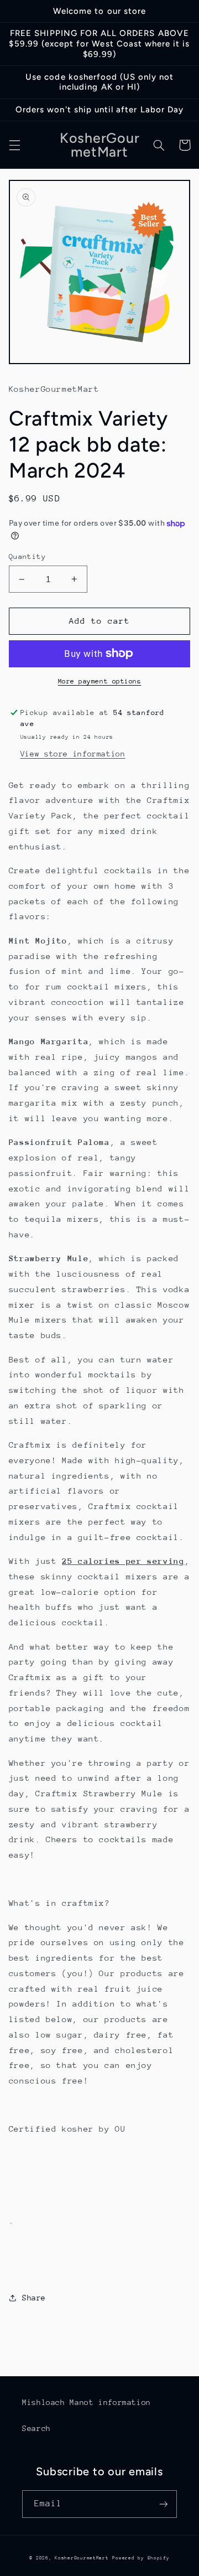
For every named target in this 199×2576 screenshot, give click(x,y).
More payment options (100, 681)
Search (36, 2428)
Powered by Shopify (141, 2558)
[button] (14, 145)
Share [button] (34, 2298)
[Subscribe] (164, 2504)
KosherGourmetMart (82, 2558)
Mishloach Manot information (87, 2402)
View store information (73, 754)
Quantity (27, 556)
